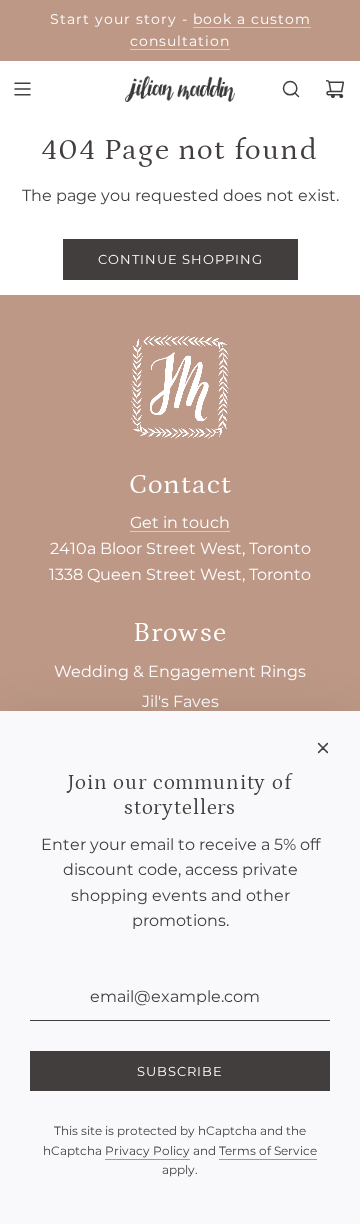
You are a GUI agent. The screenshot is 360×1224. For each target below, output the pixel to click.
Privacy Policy (147, 1150)
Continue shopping (180, 259)
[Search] (291, 89)
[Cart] (335, 89)
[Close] (323, 748)
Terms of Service (268, 1150)
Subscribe (180, 1071)
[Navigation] (22, 89)
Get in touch (180, 522)
